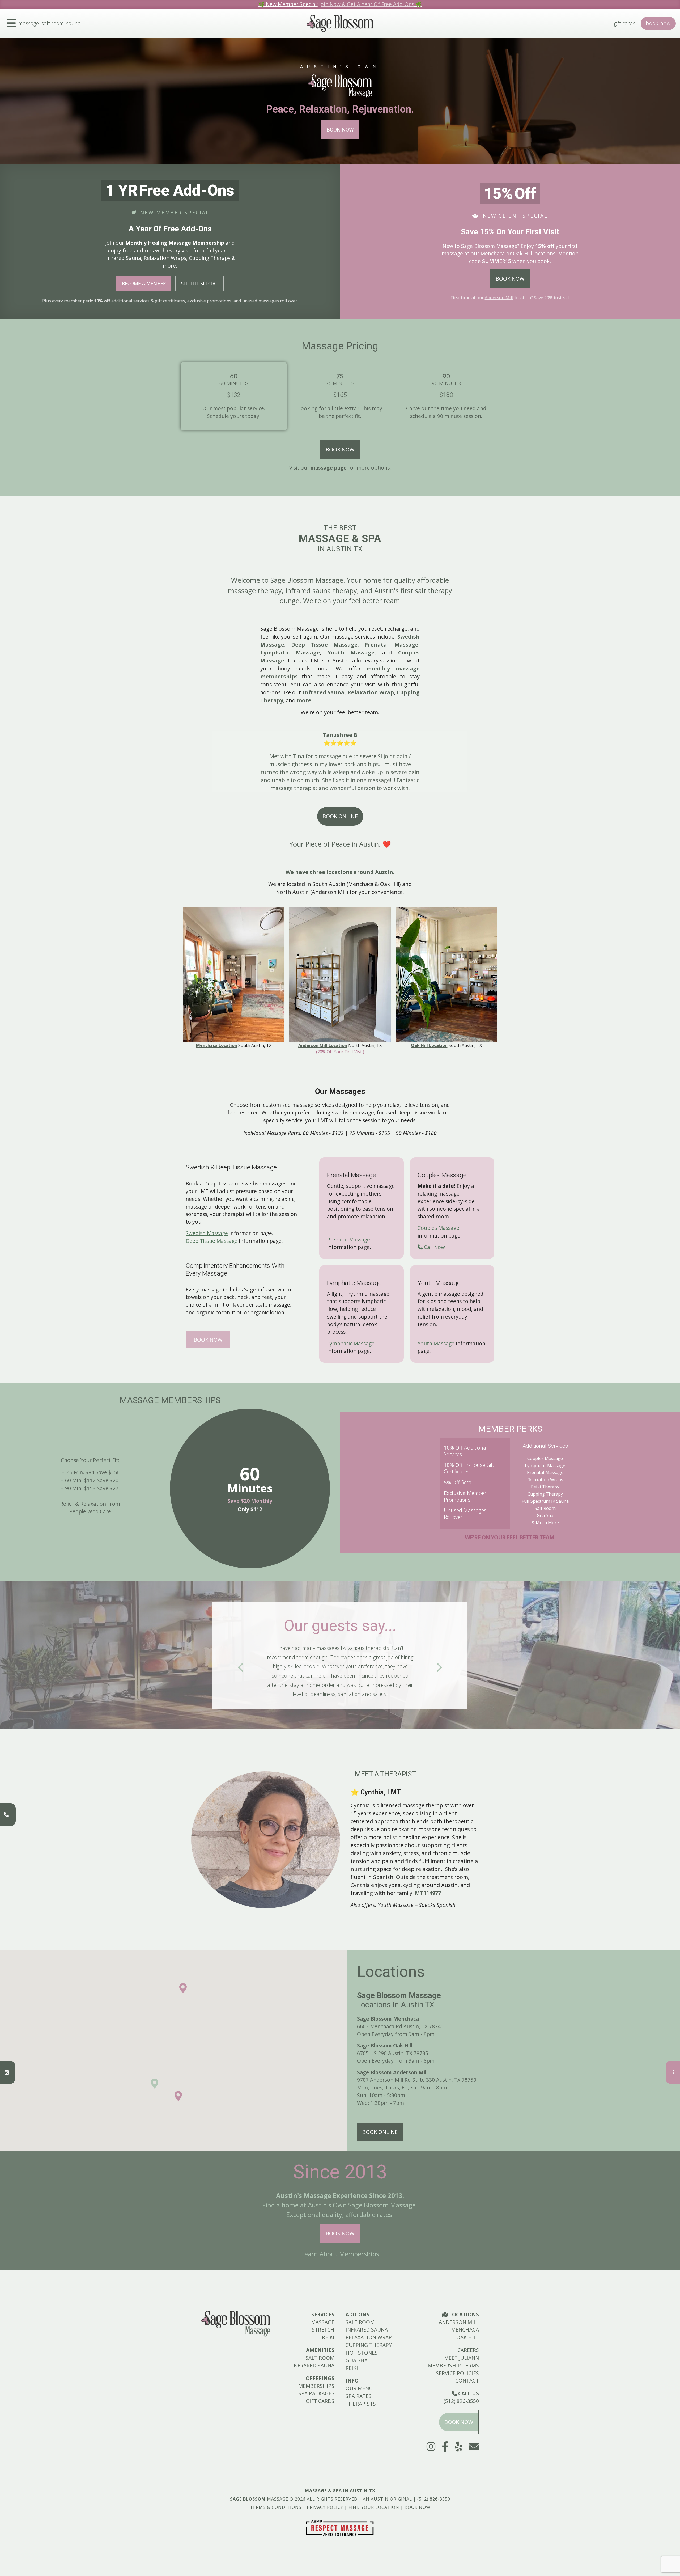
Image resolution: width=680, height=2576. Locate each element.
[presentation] (241, 1667)
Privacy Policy (325, 2507)
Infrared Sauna (313, 2365)
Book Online (340, 816)
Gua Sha (357, 2360)
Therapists (361, 2404)
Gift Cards (625, 23)
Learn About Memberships (340, 2254)
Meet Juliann (462, 2358)
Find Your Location (374, 2507)
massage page (329, 468)
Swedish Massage (207, 1233)
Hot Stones (362, 2353)
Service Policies (457, 2373)
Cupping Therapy (369, 2345)
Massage (29, 23)
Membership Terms (453, 2365)
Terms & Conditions (276, 2507)
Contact (467, 2381)
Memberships (316, 2386)
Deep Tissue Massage (212, 1241)
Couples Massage (438, 1228)
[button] (178, 2096)
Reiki (328, 2337)
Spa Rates (359, 2396)
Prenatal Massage (348, 1240)
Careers (468, 2350)
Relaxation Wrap (369, 2337)
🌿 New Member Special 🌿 (340, 4)
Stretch (323, 2330)
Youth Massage (436, 1343)
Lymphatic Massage (351, 1343)
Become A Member (144, 283)
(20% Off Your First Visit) (340, 1052)
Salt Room (53, 23)
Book (658, 23)
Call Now (434, 1247)
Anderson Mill (499, 298)
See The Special (199, 284)
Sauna (73, 23)
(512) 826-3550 (461, 2401)
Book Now (340, 130)
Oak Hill (468, 2337)
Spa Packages (316, 2393)
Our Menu (359, 2388)
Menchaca (465, 2330)
